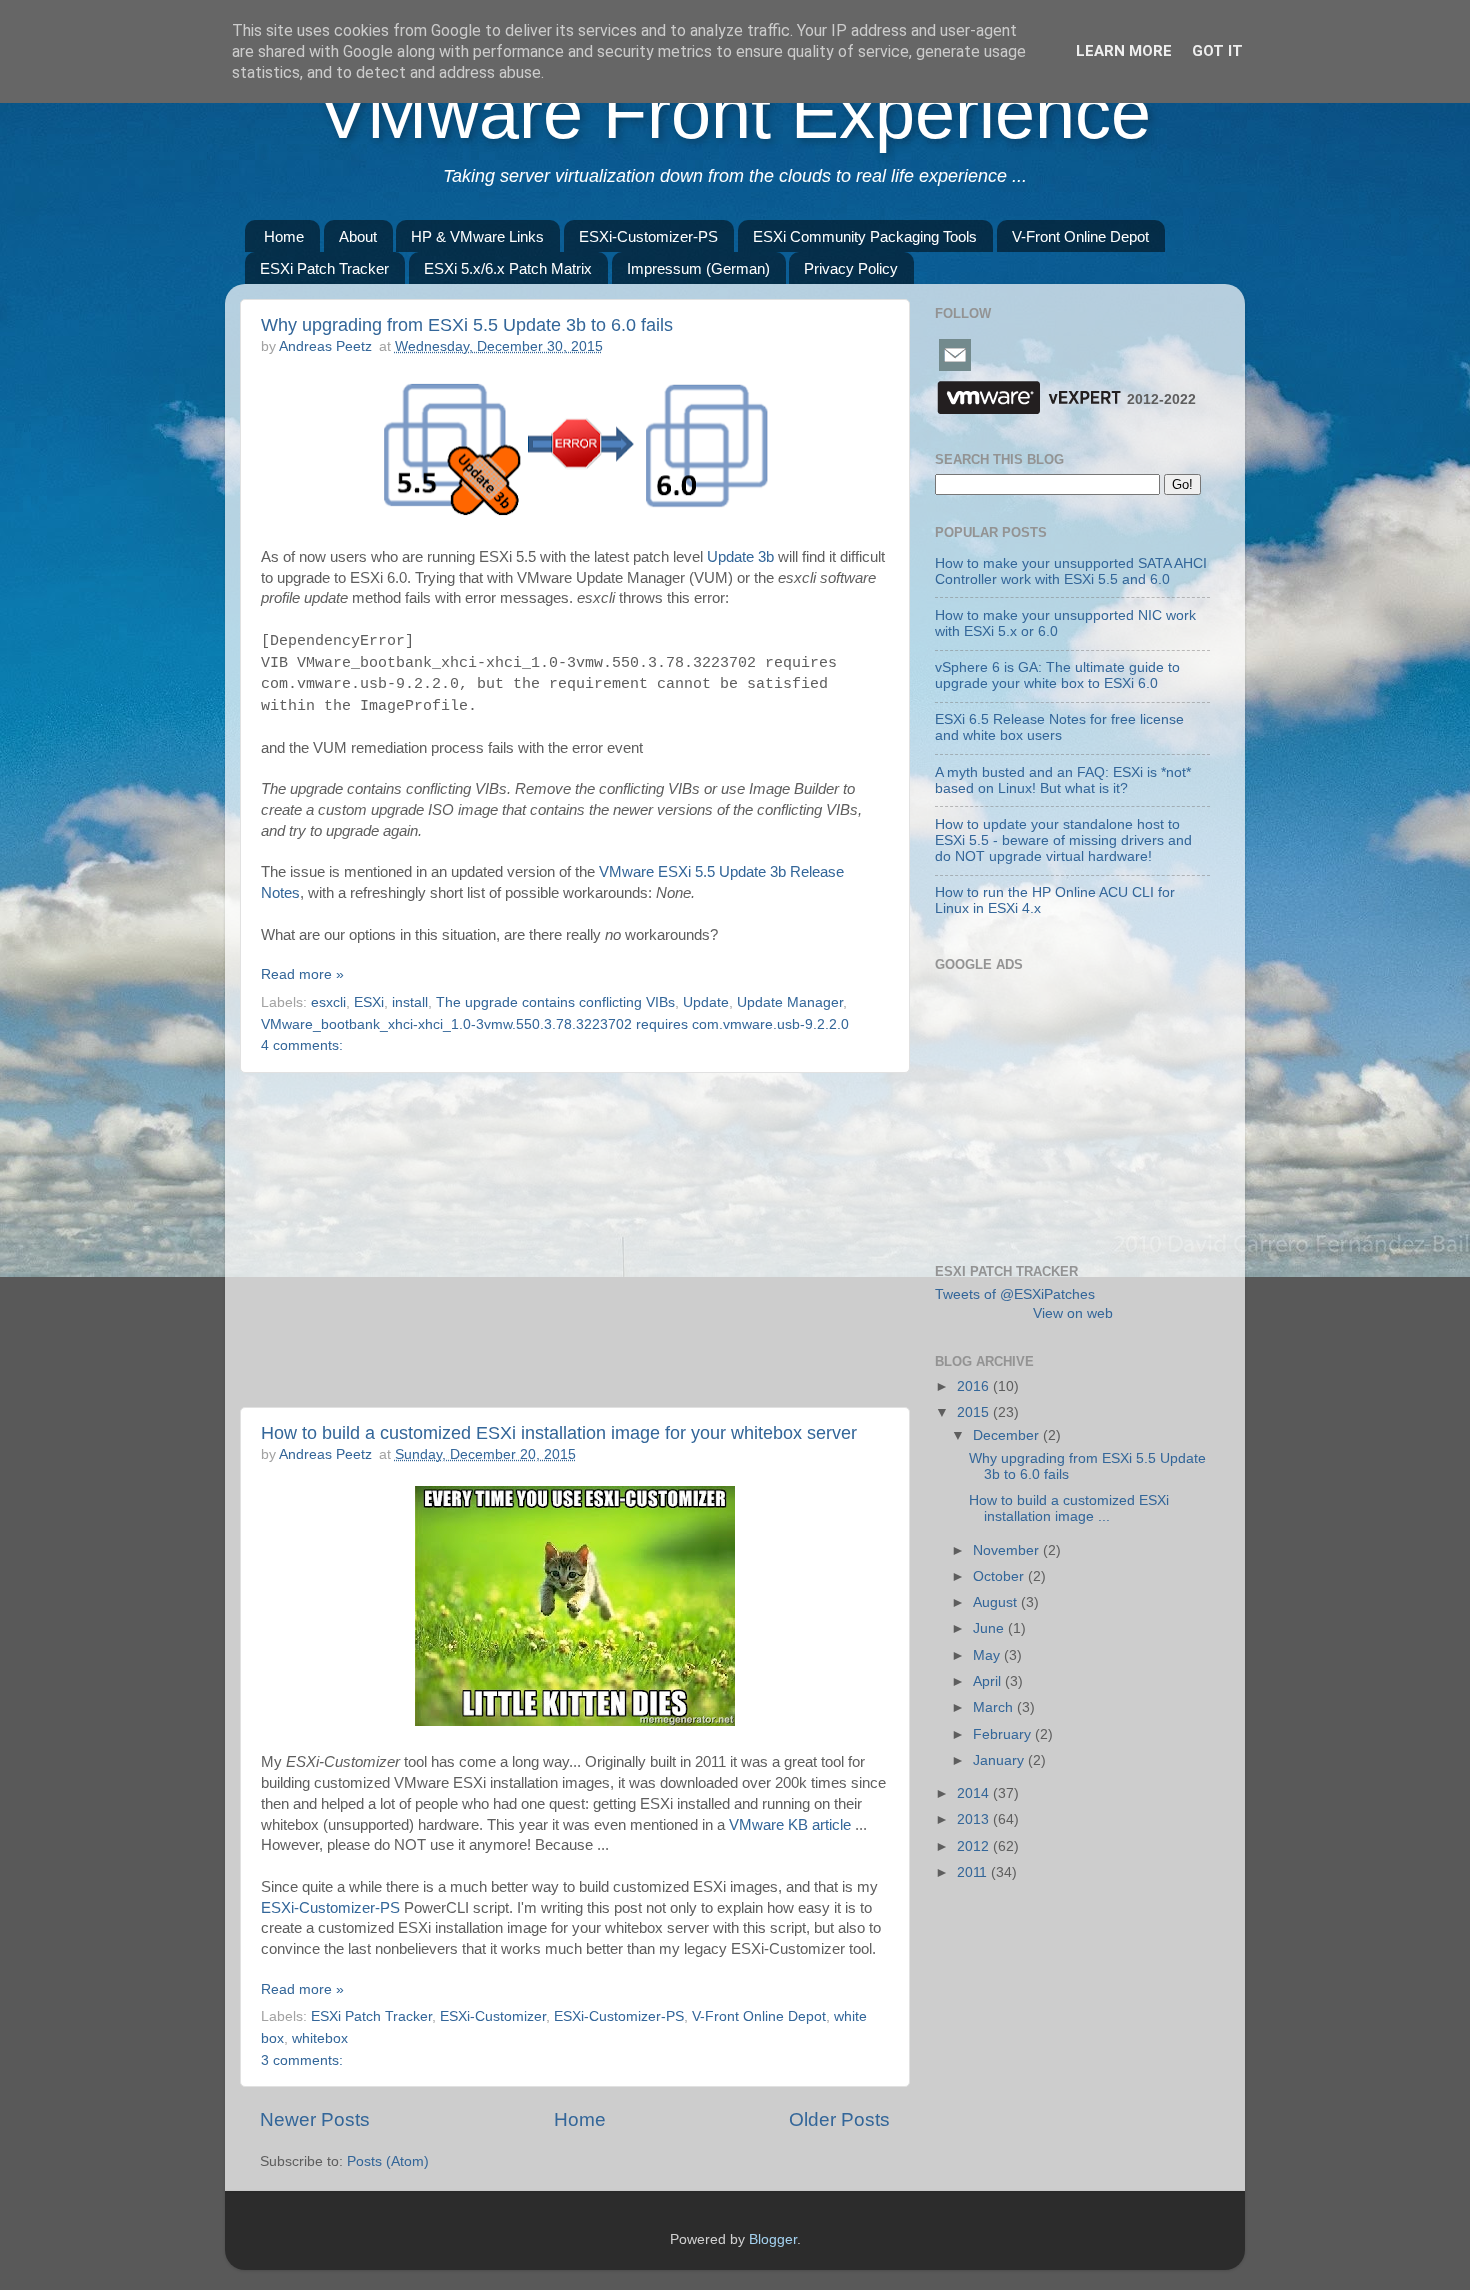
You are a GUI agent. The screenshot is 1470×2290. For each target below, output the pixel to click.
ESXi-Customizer (493, 2016)
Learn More (1124, 51)
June (990, 1628)
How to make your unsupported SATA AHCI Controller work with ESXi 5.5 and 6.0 (1071, 571)
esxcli (328, 1002)
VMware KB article (790, 1825)
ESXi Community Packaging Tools (865, 236)
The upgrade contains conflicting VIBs (555, 1002)
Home (284, 236)
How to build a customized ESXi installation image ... (1069, 1508)
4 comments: (302, 1045)
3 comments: (302, 2060)
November (1008, 1550)
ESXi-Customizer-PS (648, 236)
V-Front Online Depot (1080, 236)
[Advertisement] (575, 1240)
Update (706, 1002)
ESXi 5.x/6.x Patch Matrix (508, 268)
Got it (1217, 51)
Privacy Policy (851, 268)
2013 (975, 1819)
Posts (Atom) (388, 2161)
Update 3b (740, 557)
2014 (975, 1793)
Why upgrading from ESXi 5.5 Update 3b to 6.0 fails (467, 325)
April (989, 1681)
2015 (975, 1412)
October (1000, 1576)
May (988, 1655)
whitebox (320, 2038)
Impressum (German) (698, 268)
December (1008, 1435)
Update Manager (790, 1002)
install (410, 1002)
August (997, 1602)
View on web (1073, 1313)
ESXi (369, 1002)
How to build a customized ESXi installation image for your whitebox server (559, 1433)
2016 (975, 1386)
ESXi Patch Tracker (324, 268)
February (1004, 1734)
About (358, 236)
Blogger (773, 2239)
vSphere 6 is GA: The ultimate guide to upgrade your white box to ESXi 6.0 (1057, 675)
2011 (974, 1872)
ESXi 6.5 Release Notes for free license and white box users (1059, 727)
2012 (975, 1846)
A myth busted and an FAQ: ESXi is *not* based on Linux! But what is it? (1063, 780)
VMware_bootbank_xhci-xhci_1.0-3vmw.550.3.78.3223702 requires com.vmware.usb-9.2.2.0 (555, 1024)
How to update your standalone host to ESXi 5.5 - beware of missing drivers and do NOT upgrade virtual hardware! (1063, 840)
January (1000, 1760)
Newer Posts (315, 2119)
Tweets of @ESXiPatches (1015, 1294)
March (995, 1707)
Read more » (302, 974)
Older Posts (839, 2119)
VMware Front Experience (735, 113)
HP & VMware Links (477, 236)
